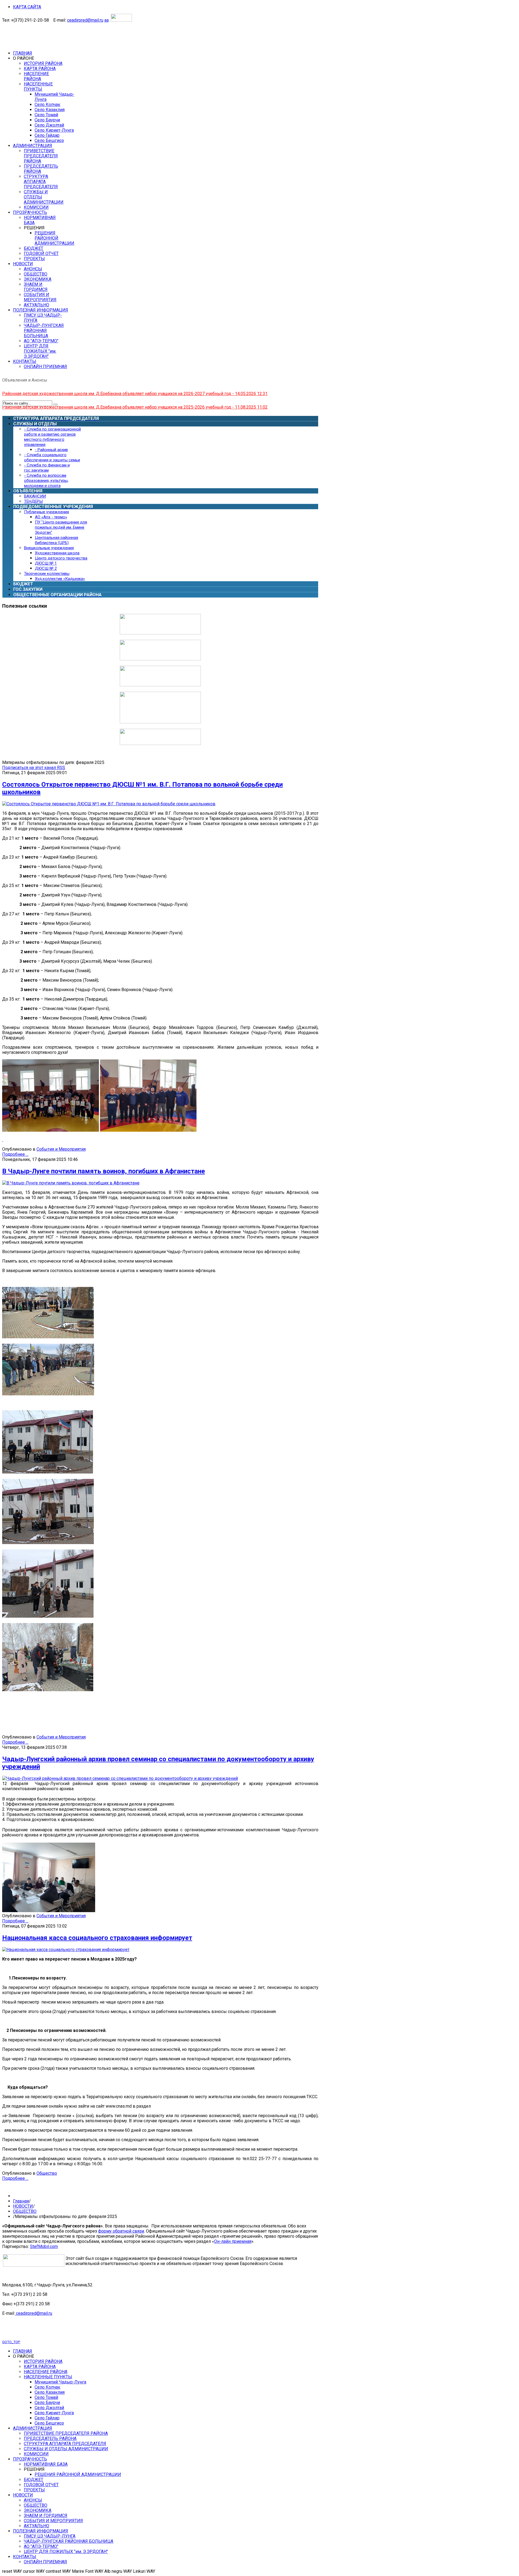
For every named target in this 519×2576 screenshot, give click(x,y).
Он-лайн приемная (233, 2241)
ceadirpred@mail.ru (85, 20)
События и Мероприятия (61, 1149)
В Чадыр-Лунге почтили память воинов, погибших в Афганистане (104, 1171)
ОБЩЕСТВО (25, 2211)
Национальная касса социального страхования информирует (97, 1938)
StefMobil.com (44, 2246)
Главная (21, 2201)
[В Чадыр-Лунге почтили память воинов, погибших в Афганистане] (71, 1183)
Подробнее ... (15, 1154)
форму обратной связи (121, 2231)
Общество (47, 2173)
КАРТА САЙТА (27, 7)
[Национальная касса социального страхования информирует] (66, 1950)
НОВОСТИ (23, 2206)
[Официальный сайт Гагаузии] (160, 722)
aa (107, 20)
